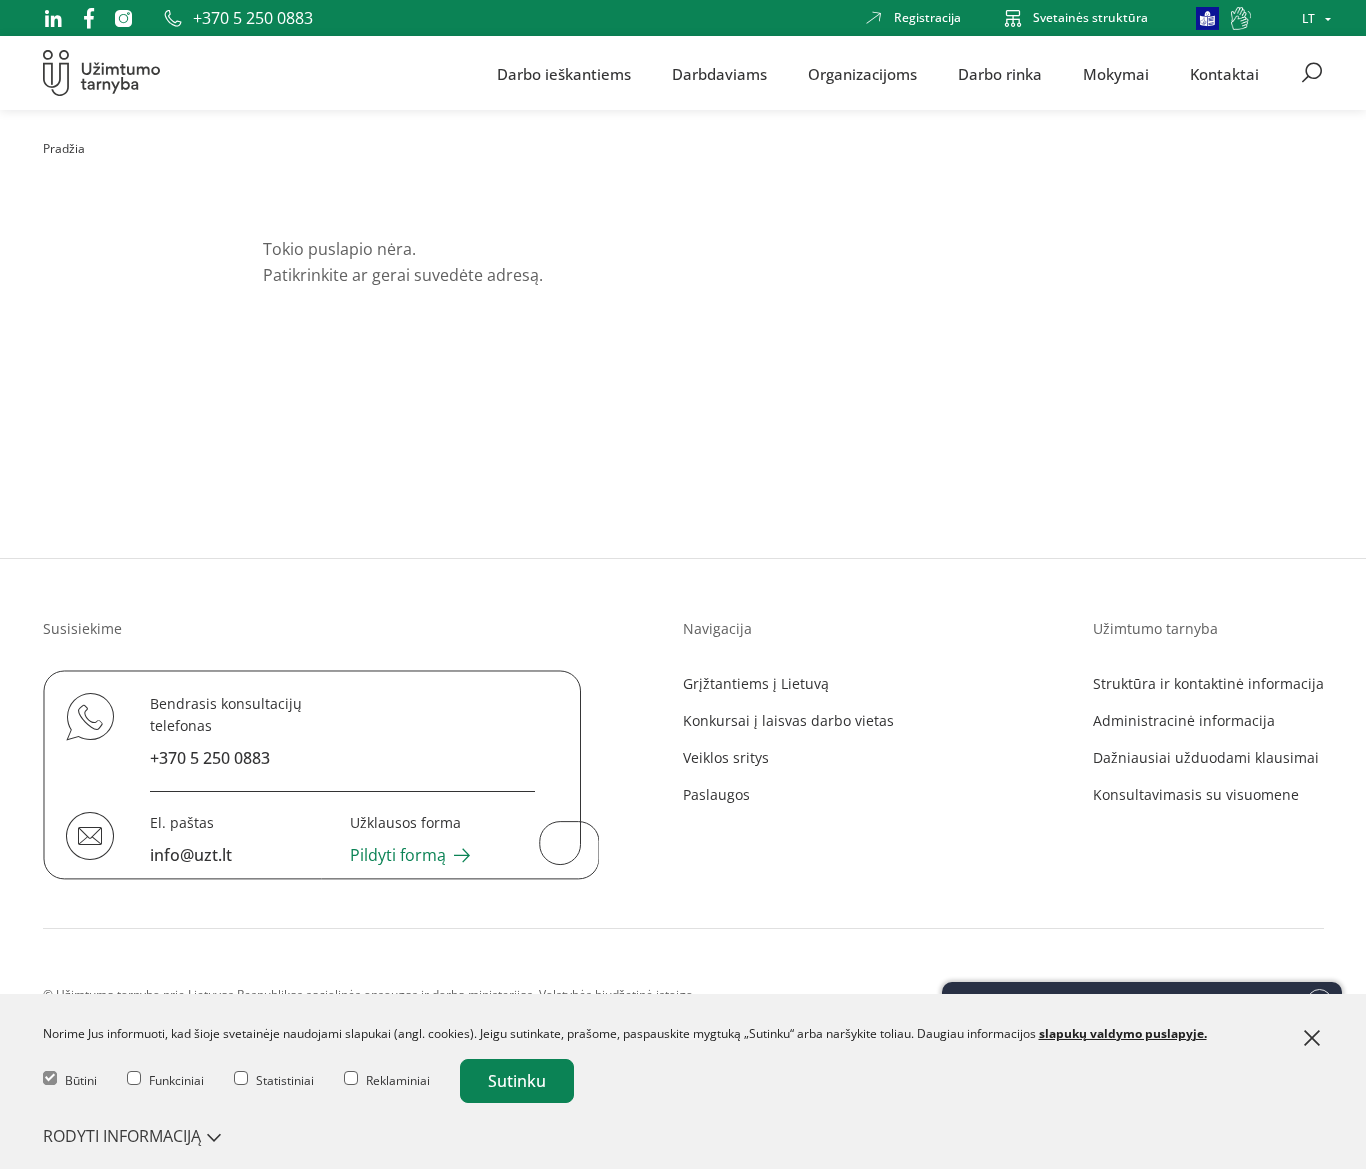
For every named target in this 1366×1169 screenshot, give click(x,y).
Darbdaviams (719, 73)
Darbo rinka (1000, 73)
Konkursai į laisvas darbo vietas (788, 720)
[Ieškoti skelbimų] (1312, 73)
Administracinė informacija (1184, 720)
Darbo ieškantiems (564, 73)
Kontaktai (1224, 73)
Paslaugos (716, 794)
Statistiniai (285, 1080)
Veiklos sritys (726, 757)
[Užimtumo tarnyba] (101, 73)
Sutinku (517, 1081)
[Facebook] (89, 18)
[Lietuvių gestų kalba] (1241, 18)
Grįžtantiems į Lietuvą (756, 683)
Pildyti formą (398, 855)
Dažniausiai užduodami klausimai (1206, 757)
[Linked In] (53, 18)
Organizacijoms (862, 73)
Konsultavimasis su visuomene (1196, 794)
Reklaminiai (398, 1080)
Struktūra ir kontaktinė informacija (1208, 683)
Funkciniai (176, 1080)
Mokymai (1116, 73)
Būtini (81, 1080)
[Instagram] (123, 18)
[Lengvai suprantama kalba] (1207, 18)
